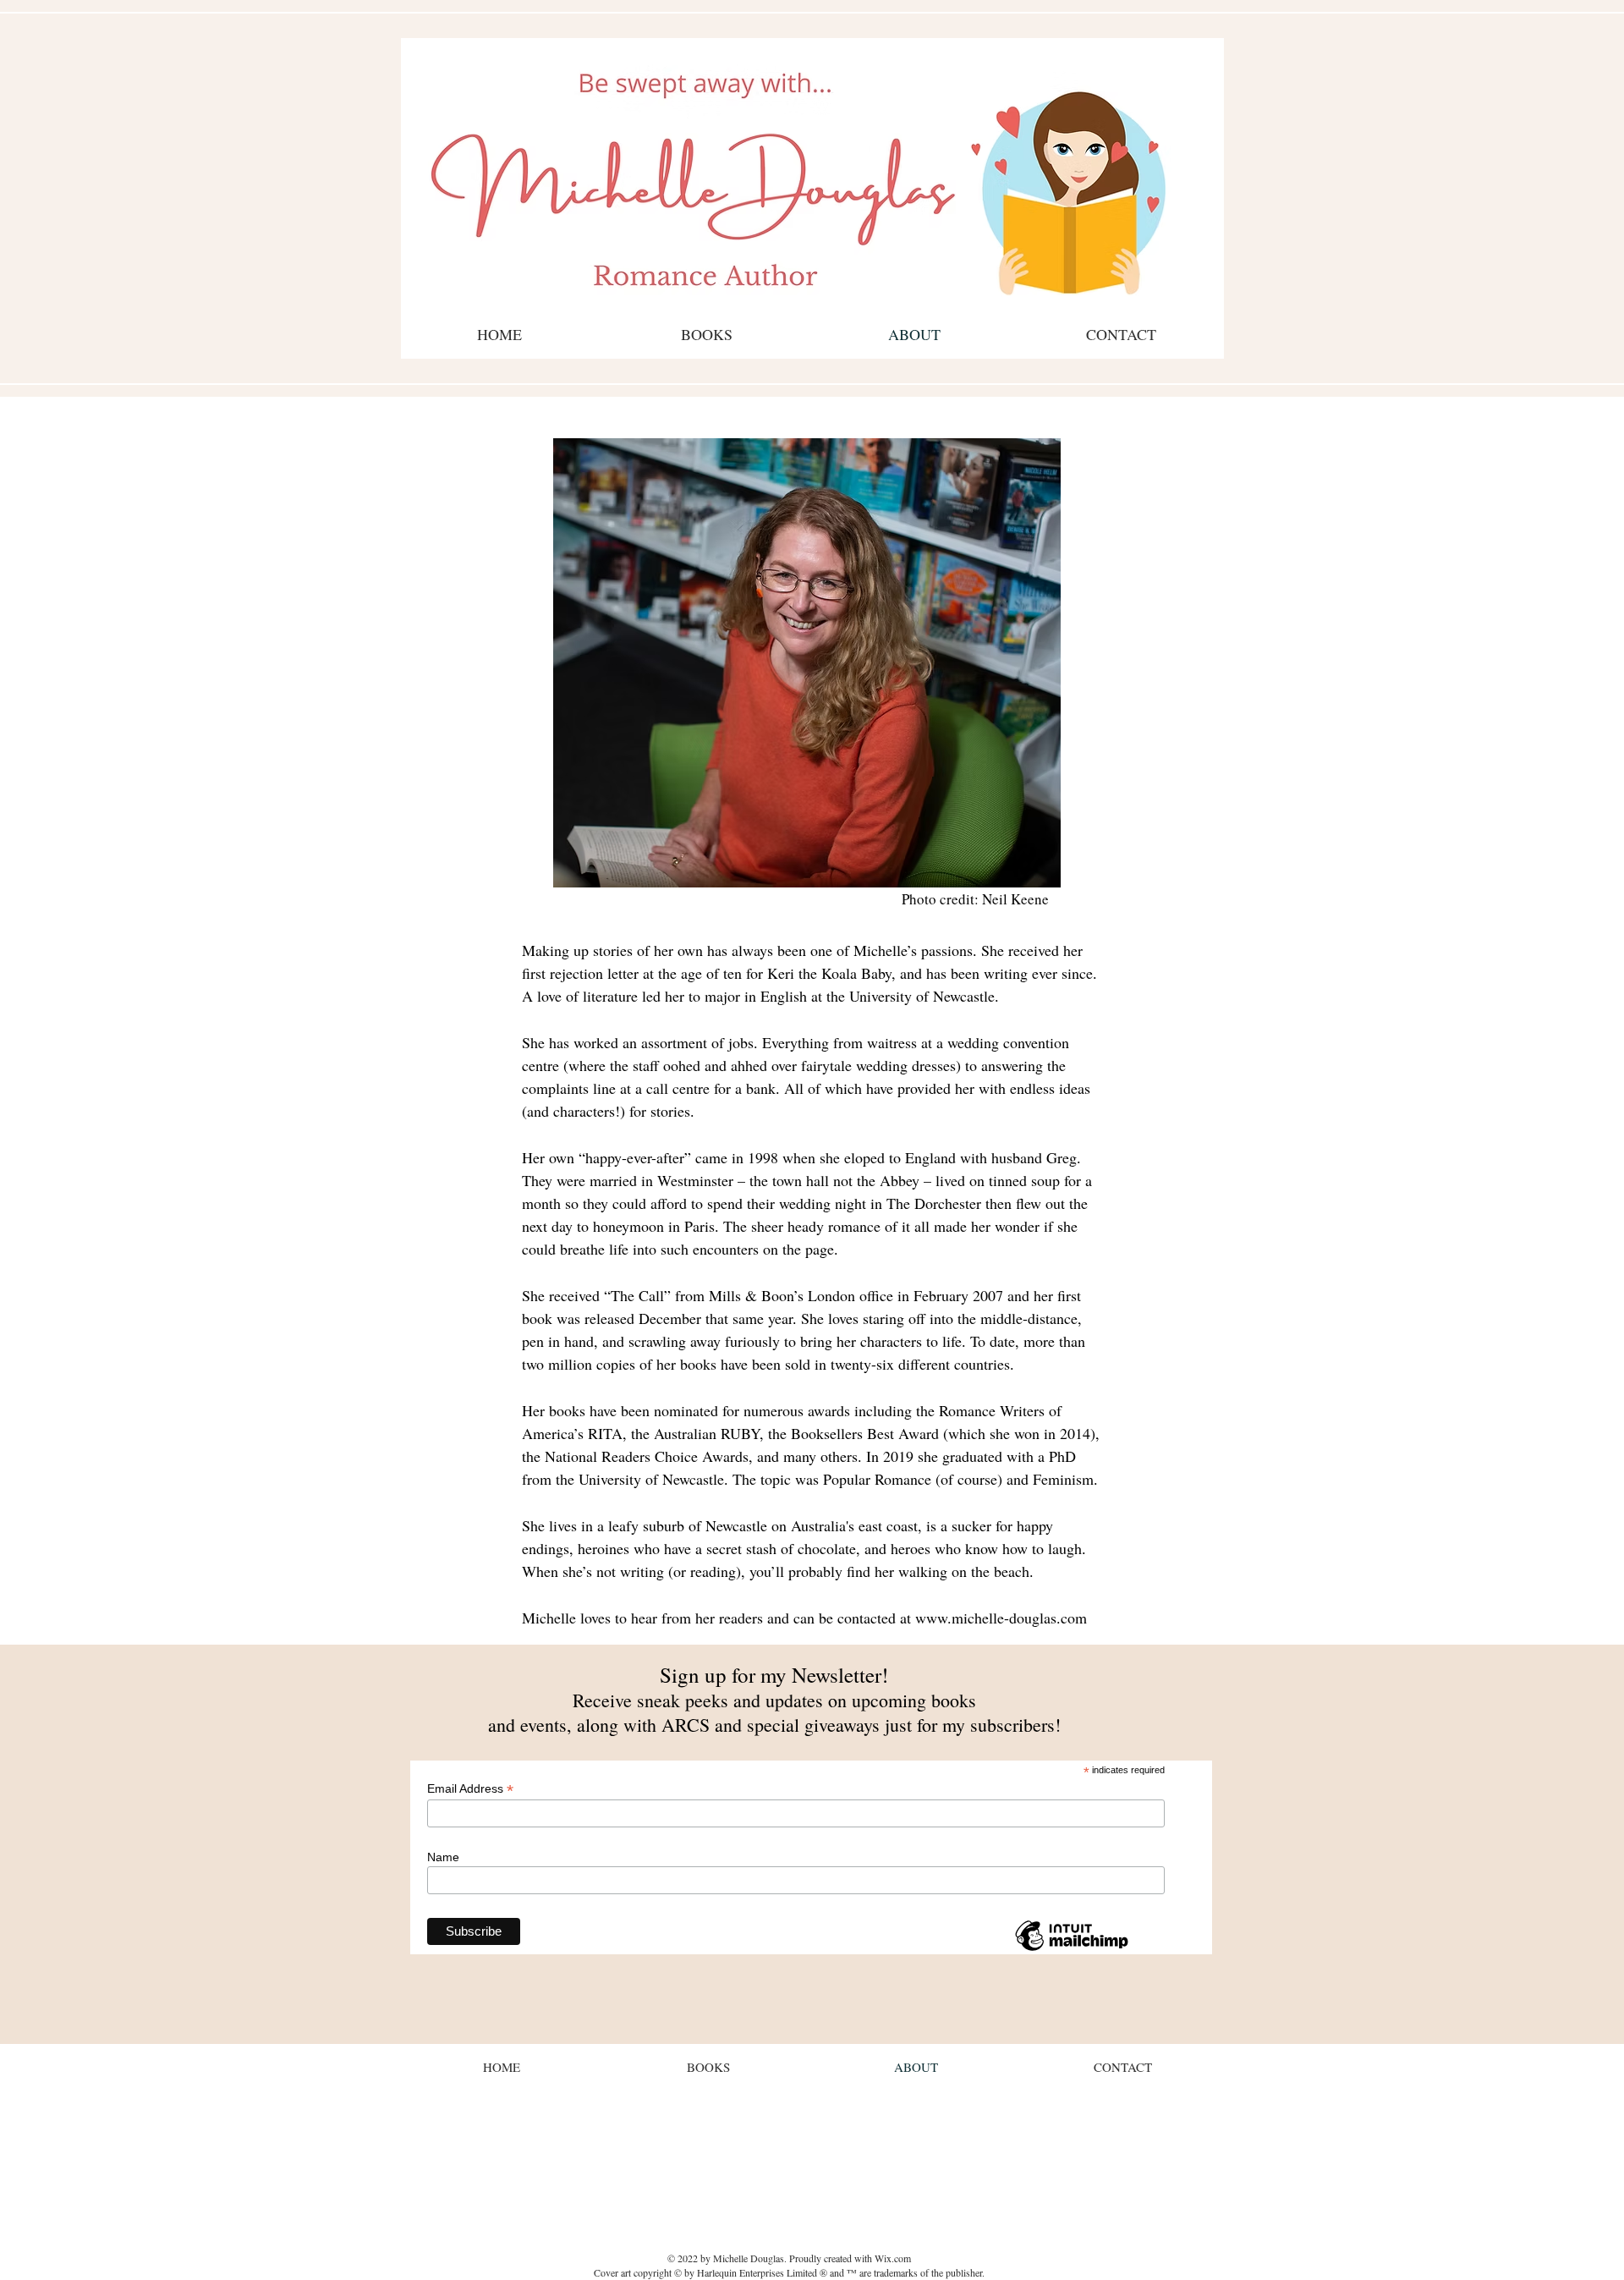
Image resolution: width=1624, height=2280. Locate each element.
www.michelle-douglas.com (1001, 1618)
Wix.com (893, 2258)
